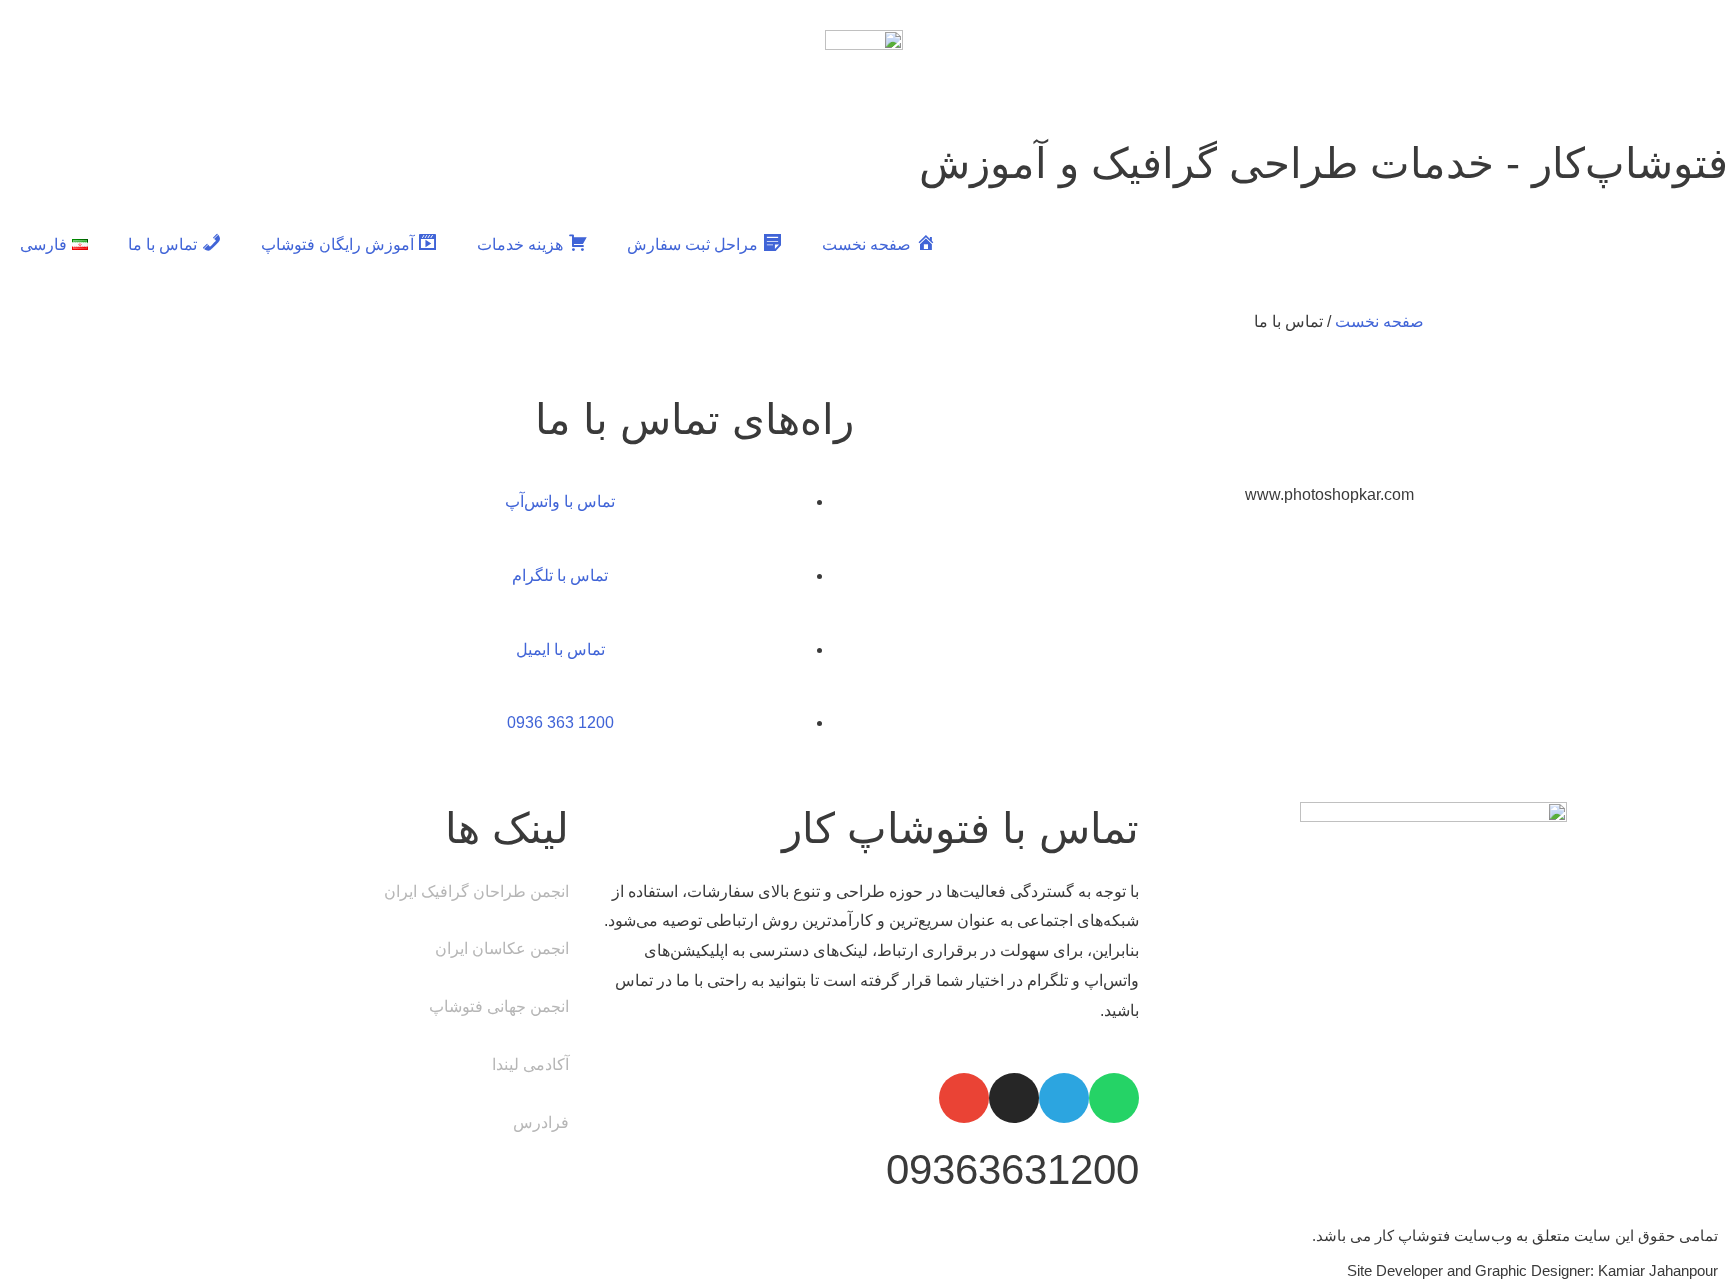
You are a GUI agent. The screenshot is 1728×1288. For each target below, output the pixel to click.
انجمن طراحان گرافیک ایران (476, 891)
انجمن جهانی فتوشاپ (499, 1006)
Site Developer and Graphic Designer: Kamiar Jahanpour (1532, 1270)
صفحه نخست (1379, 321)
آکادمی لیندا (530, 1064)
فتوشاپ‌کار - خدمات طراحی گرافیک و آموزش (1323, 163)
